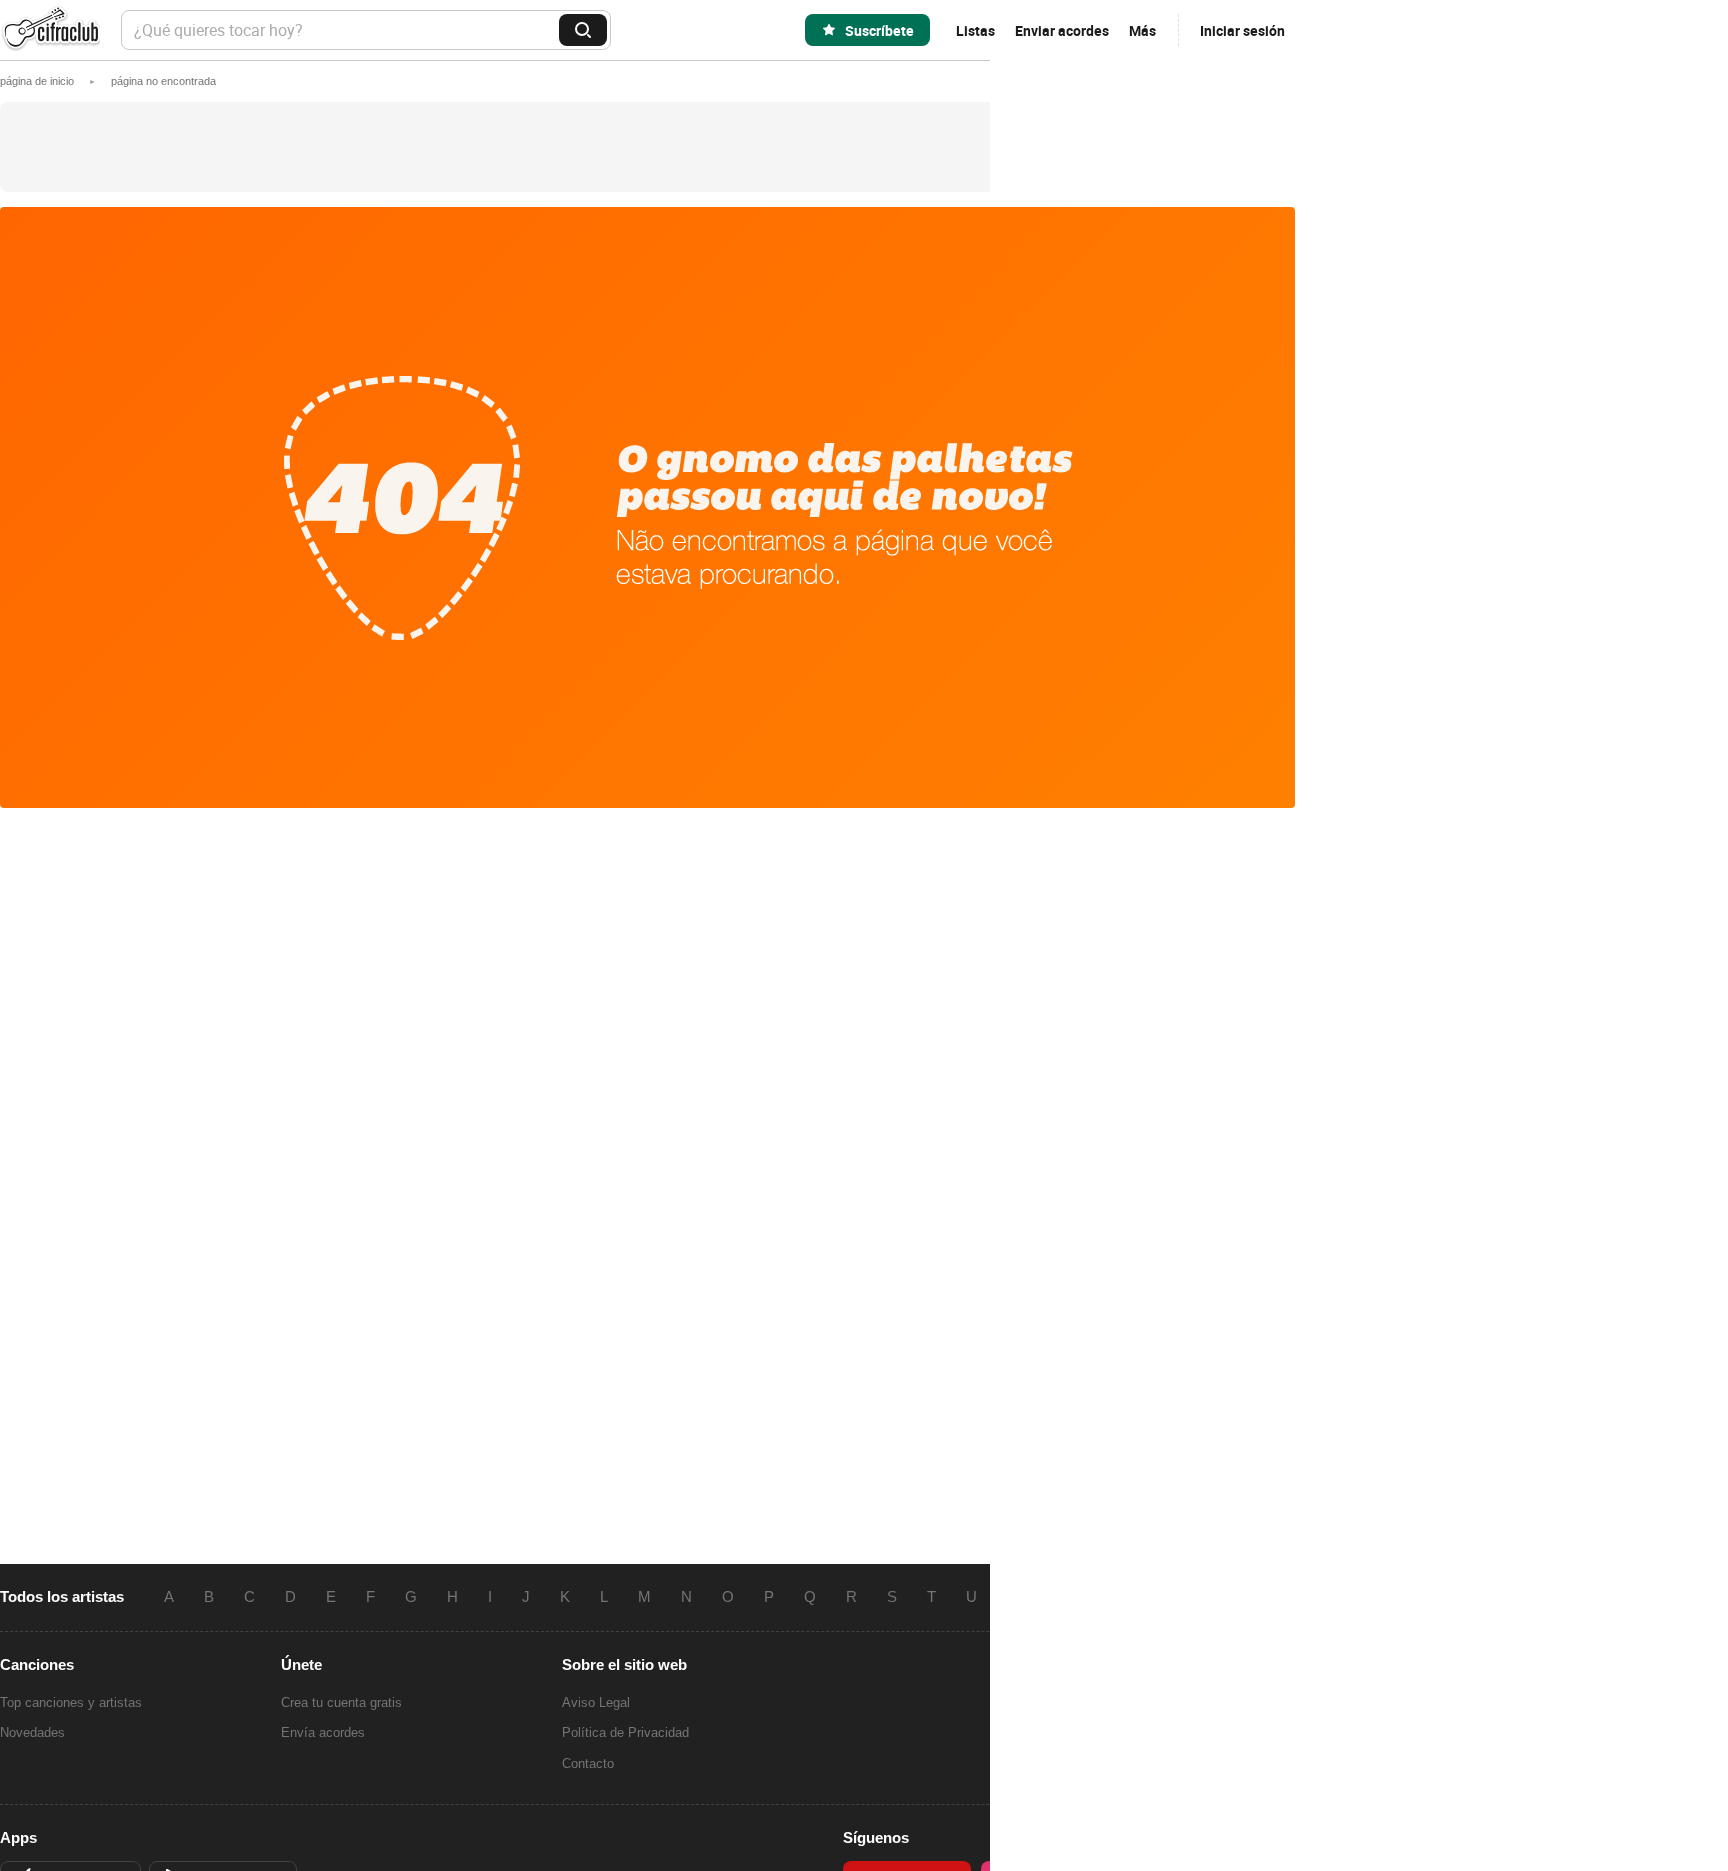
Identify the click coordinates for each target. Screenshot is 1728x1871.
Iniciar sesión (1242, 30)
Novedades (32, 1732)
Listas (975, 30)
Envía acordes (323, 1732)
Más (1142, 30)
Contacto (588, 1763)
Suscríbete (879, 30)
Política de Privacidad (625, 1732)
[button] (163, 81)
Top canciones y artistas (71, 1702)
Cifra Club (50, 30)
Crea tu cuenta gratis (341, 1702)
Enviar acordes (1062, 30)
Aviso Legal (596, 1702)
